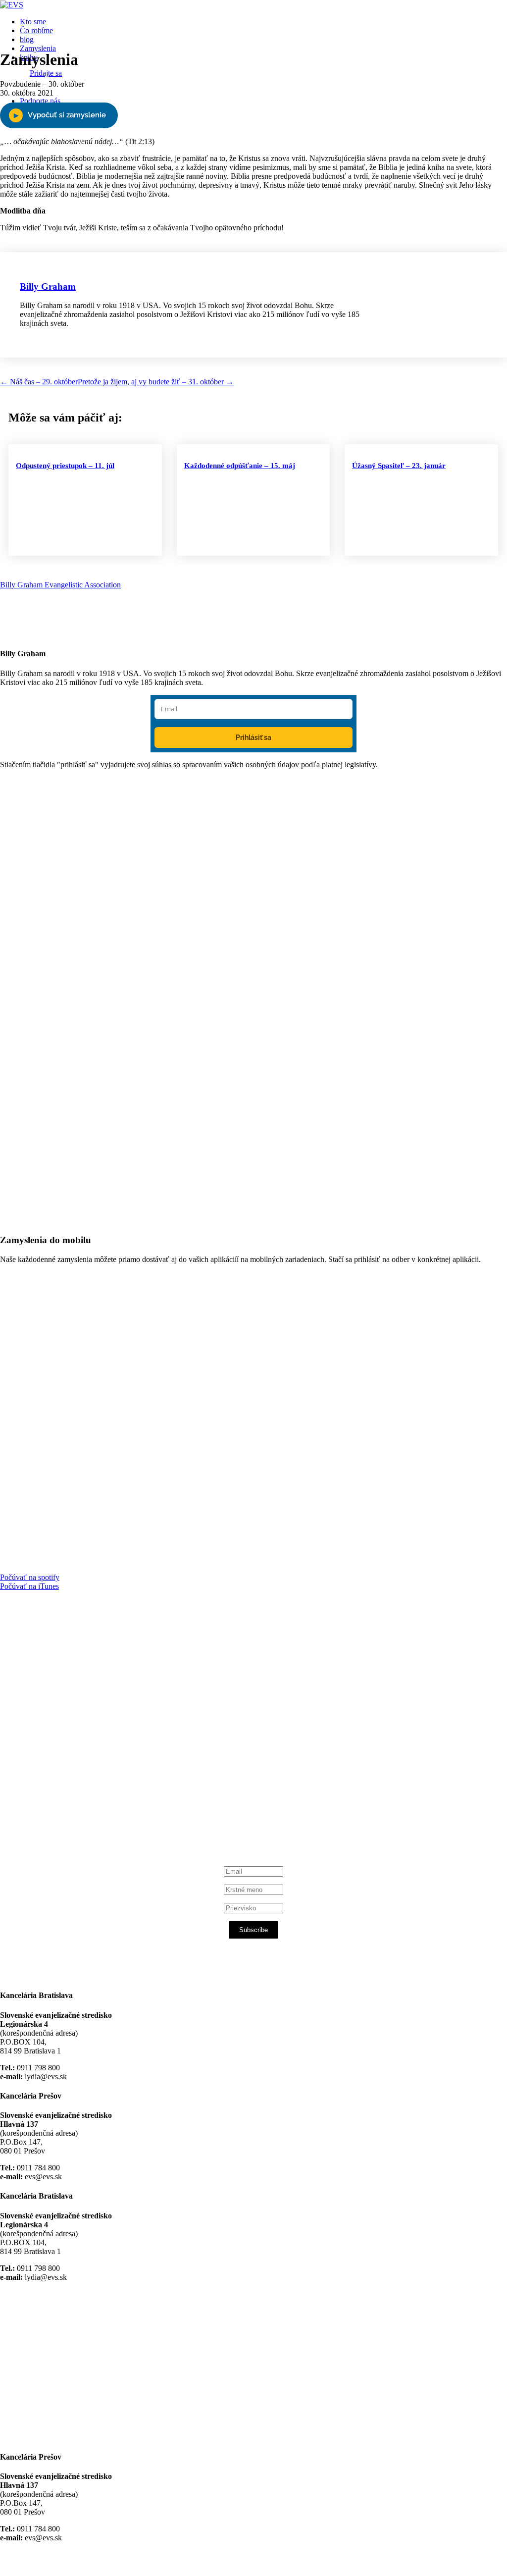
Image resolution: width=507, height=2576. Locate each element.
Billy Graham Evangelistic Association (60, 585)
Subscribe (253, 1930)
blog (27, 39)
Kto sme (33, 22)
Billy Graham (48, 287)
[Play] (59, 115)
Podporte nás (40, 101)
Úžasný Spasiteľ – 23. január (399, 466)
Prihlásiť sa (253, 737)
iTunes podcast (59, 1812)
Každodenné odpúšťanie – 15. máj (240, 466)
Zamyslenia (38, 48)
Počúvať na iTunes (29, 1586)
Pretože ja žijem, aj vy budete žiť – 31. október (156, 382)
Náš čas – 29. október (39, 382)
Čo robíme (36, 30)
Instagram (51, 1794)
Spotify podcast (59, 1803)
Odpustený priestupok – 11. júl (65, 466)
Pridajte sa (46, 73)
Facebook (50, 1717)
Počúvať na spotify (30, 1577)
